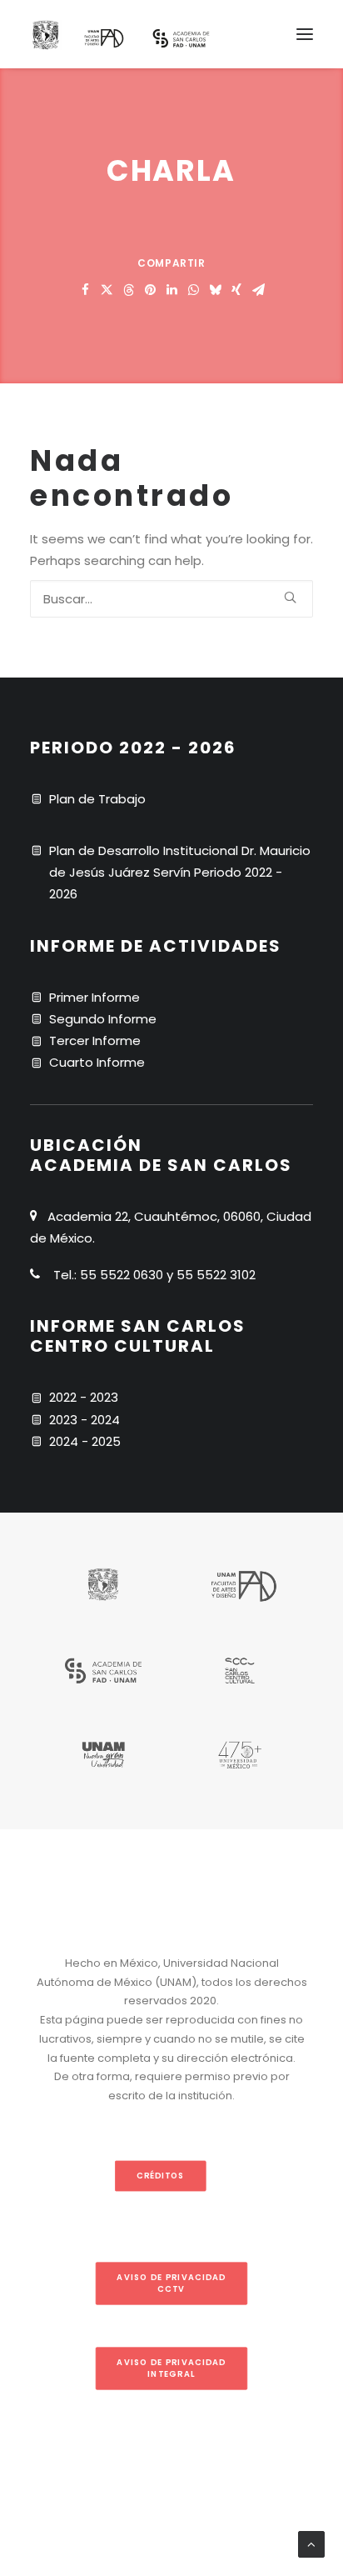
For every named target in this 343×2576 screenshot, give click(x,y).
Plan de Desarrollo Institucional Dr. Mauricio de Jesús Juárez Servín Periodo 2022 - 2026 (180, 873)
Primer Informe (94, 997)
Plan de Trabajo (97, 799)
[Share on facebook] (85, 290)
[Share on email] (258, 290)
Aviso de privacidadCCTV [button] (171, 2283)
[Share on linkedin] (171, 290)
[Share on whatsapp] (193, 290)
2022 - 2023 (84, 1397)
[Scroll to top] (311, 2543)
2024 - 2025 (85, 1441)
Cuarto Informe (97, 1062)
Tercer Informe (95, 1040)
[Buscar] (171, 599)
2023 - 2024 (85, 1420)
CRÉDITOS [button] (160, 2176)
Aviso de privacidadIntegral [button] (171, 2368)
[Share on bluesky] (215, 290)
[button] (305, 34)
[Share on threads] (128, 290)
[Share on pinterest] (150, 290)
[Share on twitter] (107, 290)
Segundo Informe (103, 1019)
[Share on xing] (236, 290)
